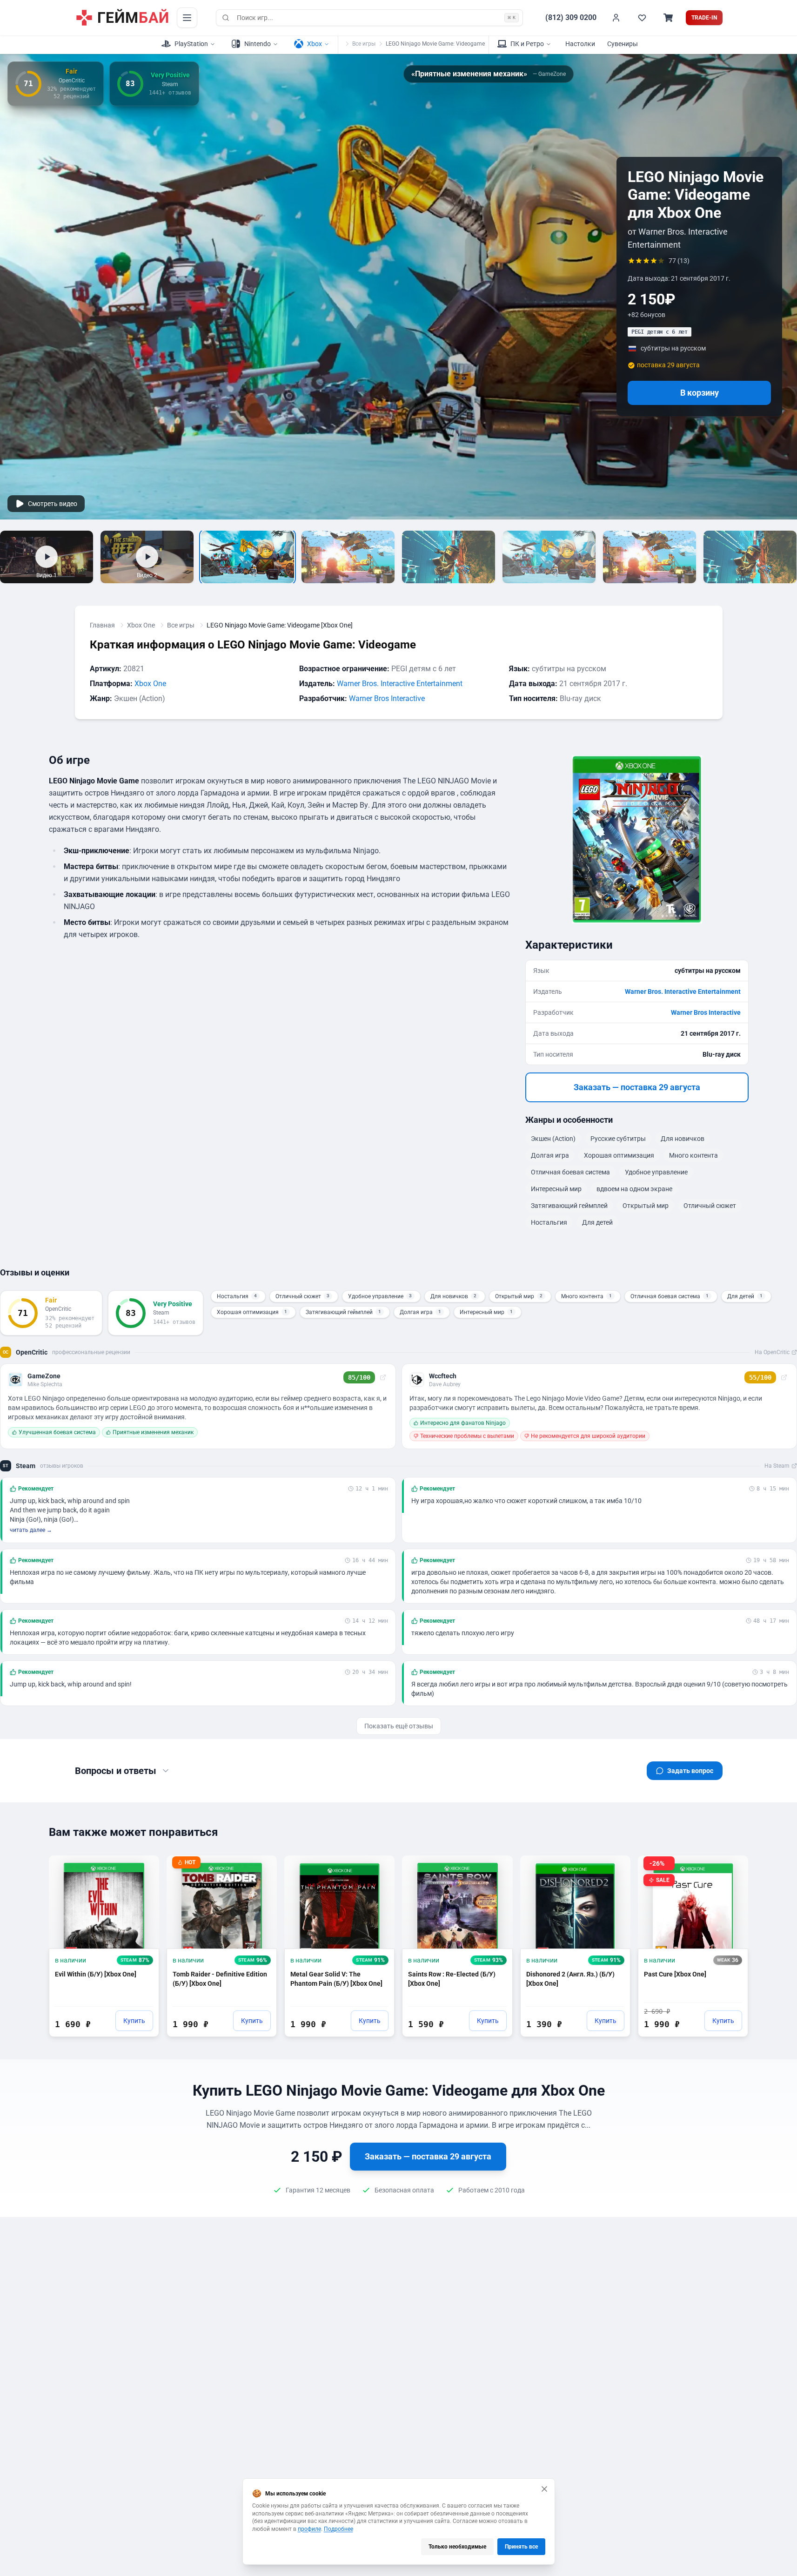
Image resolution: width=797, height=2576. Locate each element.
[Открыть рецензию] (383, 1377)
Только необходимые (457, 2547)
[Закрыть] (544, 2489)
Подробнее (338, 2529)
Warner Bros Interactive (387, 698)
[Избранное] (642, 18)
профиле (309, 2529)
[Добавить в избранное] (143, 1867)
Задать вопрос (690, 1771)
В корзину (700, 393)
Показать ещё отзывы (399, 1726)
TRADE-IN (704, 18)
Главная (102, 625)
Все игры (364, 44)
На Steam (777, 1466)
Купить (134, 2021)
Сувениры (623, 44)
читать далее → (31, 1530)
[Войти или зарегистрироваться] (616, 18)
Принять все (521, 2547)
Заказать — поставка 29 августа (637, 1087)
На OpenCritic (772, 1352)
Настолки (580, 44)
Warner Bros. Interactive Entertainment (400, 684)
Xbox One (141, 625)
